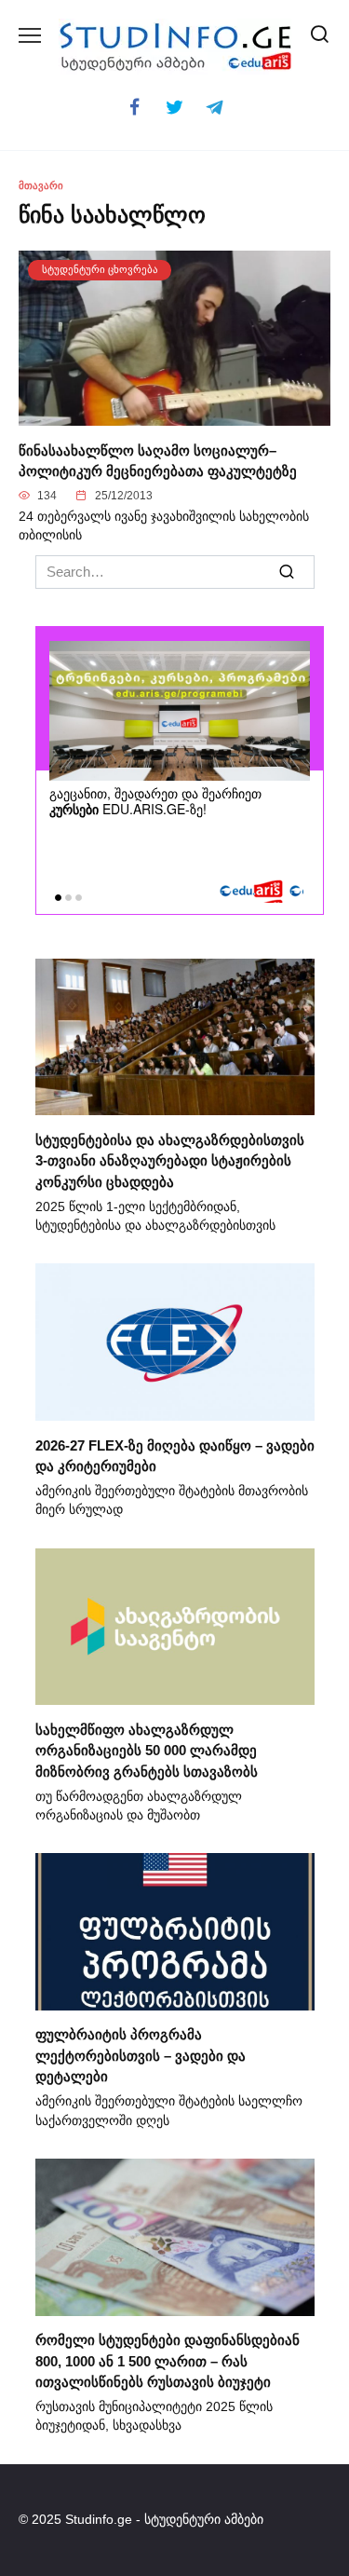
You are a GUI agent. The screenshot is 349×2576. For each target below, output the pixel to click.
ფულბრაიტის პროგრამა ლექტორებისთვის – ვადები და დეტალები (141, 2055)
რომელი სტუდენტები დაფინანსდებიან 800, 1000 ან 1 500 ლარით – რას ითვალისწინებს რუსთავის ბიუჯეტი (168, 2361)
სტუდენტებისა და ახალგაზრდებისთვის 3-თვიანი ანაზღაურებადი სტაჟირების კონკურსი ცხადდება (170, 1160)
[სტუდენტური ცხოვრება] (174, 415)
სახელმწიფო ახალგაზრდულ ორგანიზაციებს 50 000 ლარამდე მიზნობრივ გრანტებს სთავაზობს (147, 1750)
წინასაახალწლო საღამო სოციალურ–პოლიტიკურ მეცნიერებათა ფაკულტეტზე (158, 460)
